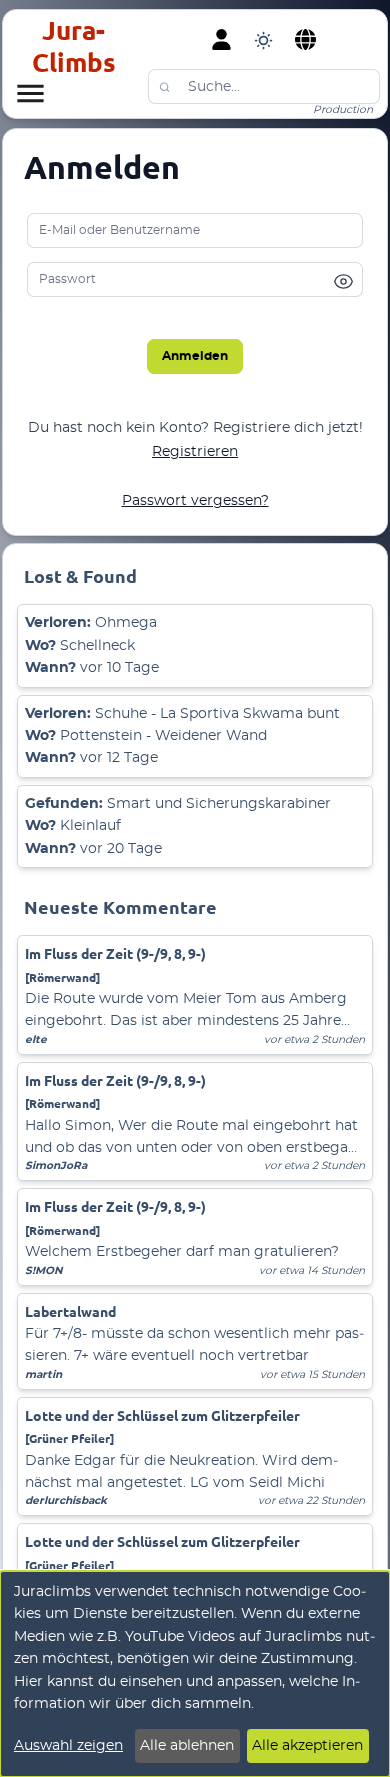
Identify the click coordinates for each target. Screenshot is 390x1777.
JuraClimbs (74, 46)
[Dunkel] (263, 39)
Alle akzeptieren (307, 1746)
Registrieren (195, 452)
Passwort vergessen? (195, 501)
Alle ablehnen (187, 1746)
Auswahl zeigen (68, 1746)
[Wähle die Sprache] (306, 40)
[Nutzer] (222, 40)
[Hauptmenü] (30, 93)
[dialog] (195, 1674)
